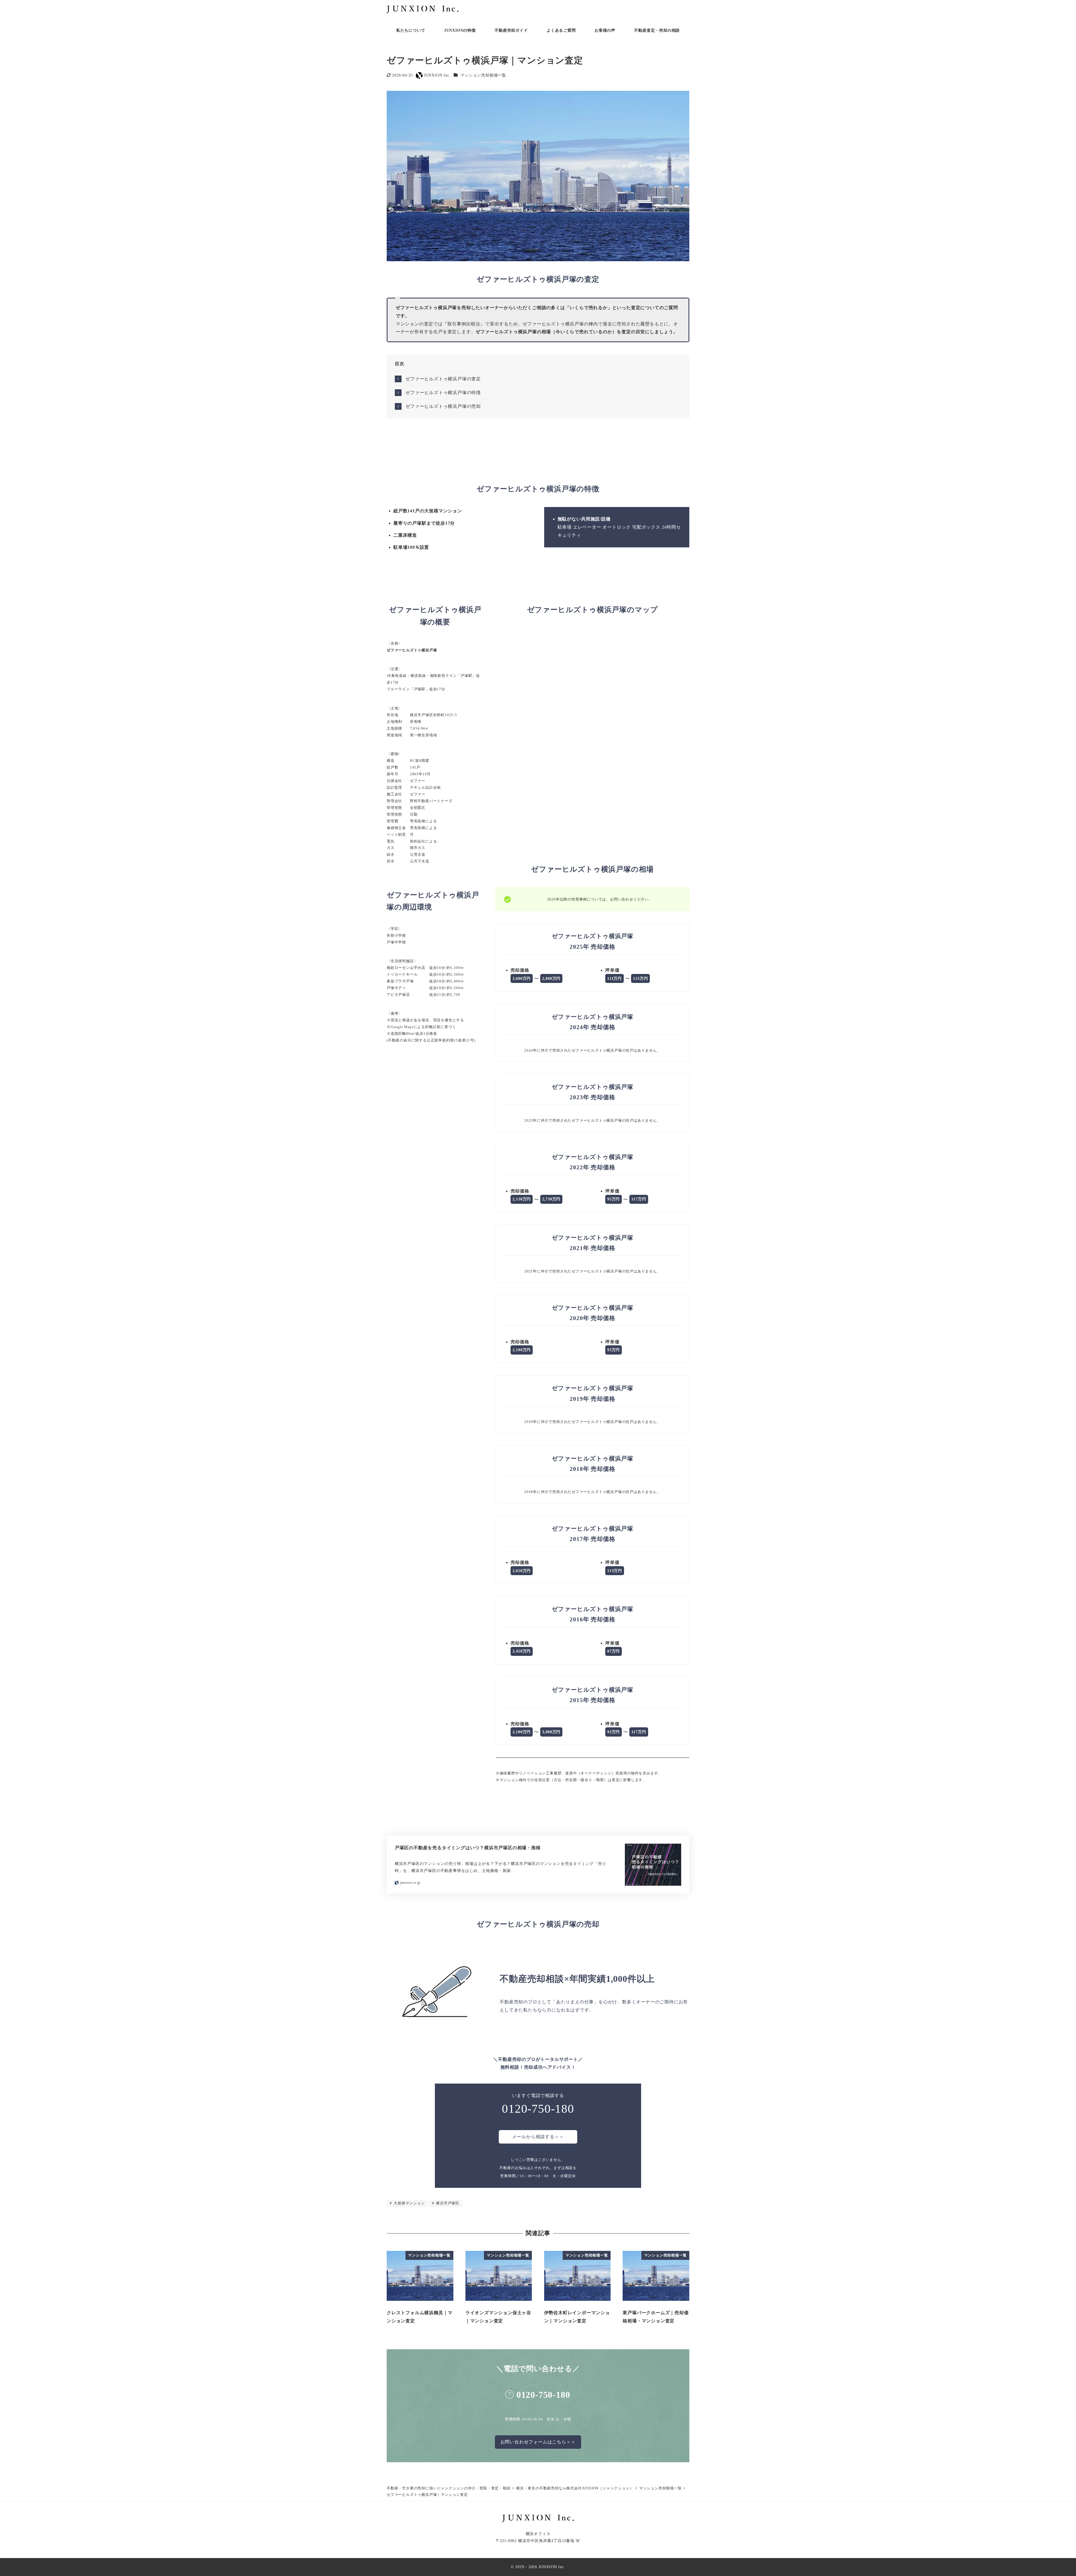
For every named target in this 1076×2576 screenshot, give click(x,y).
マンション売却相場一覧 (483, 75)
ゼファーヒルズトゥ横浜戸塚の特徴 (443, 393)
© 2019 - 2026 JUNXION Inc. (538, 2567)
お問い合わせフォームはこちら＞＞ (538, 2442)
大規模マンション (409, 2203)
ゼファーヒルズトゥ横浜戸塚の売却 (443, 406)
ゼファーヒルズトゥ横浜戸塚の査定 (443, 379)
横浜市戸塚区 (447, 2203)
